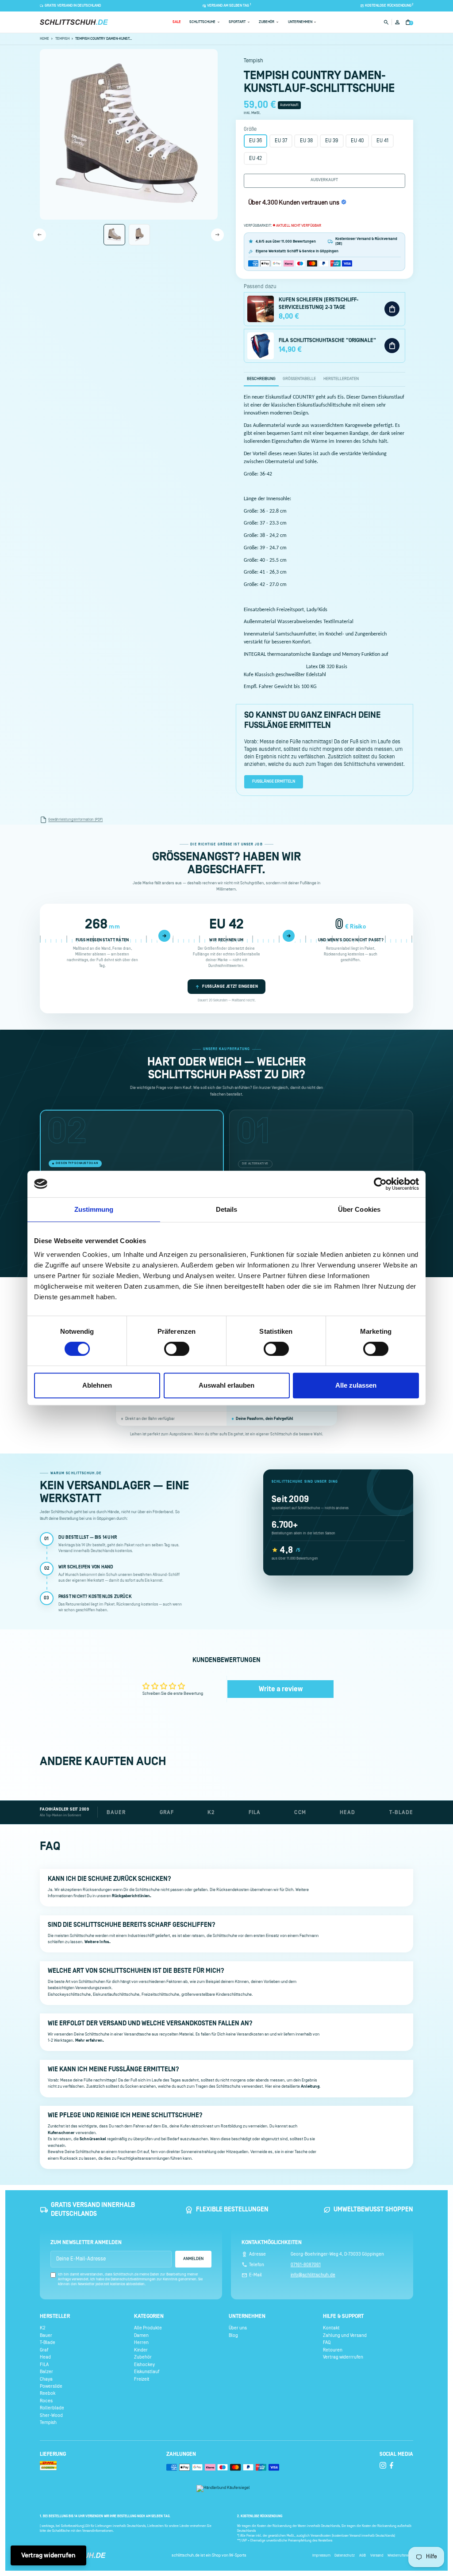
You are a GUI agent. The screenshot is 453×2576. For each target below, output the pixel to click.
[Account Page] (397, 22)
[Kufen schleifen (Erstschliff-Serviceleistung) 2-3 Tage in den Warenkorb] (392, 309)
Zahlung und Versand (345, 2335)
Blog (233, 2335)
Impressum (321, 2555)
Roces (46, 2401)
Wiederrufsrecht (400, 2555)
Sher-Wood (51, 2416)
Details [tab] (227, 1209)
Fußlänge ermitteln (274, 782)
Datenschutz (345, 2555)
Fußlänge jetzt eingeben (230, 986)
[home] (74, 22)
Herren (141, 2343)
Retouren (333, 2350)
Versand (377, 2555)
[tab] (261, 379)
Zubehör (143, 2357)
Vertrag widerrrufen (343, 2357)
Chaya (46, 2379)
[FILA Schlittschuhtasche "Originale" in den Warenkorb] (392, 346)
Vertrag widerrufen (48, 2555)
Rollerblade (52, 2408)
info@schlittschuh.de (313, 2275)
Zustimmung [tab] (94, 1209)
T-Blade (48, 2343)
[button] (177, 22)
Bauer (46, 2335)
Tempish (48, 2423)
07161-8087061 (306, 2265)
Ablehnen (97, 1385)
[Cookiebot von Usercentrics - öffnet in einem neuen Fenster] (380, 1184)
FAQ (327, 2343)
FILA (44, 2364)
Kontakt (331, 2328)
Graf (44, 2350)
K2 (42, 2328)
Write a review (281, 1689)
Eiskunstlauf (147, 2372)
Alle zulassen (356, 1385)
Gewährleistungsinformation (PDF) (75, 820)
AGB (363, 2555)
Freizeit (142, 2379)
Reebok (48, 2393)
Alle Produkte (148, 2328)
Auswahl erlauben (226, 1385)
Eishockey (144, 2364)
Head (45, 2357)
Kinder (141, 2350)
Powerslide (51, 2386)
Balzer (46, 2372)
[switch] (177, 1349)
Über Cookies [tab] (359, 1209)
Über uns (238, 2328)
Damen (141, 2335)
